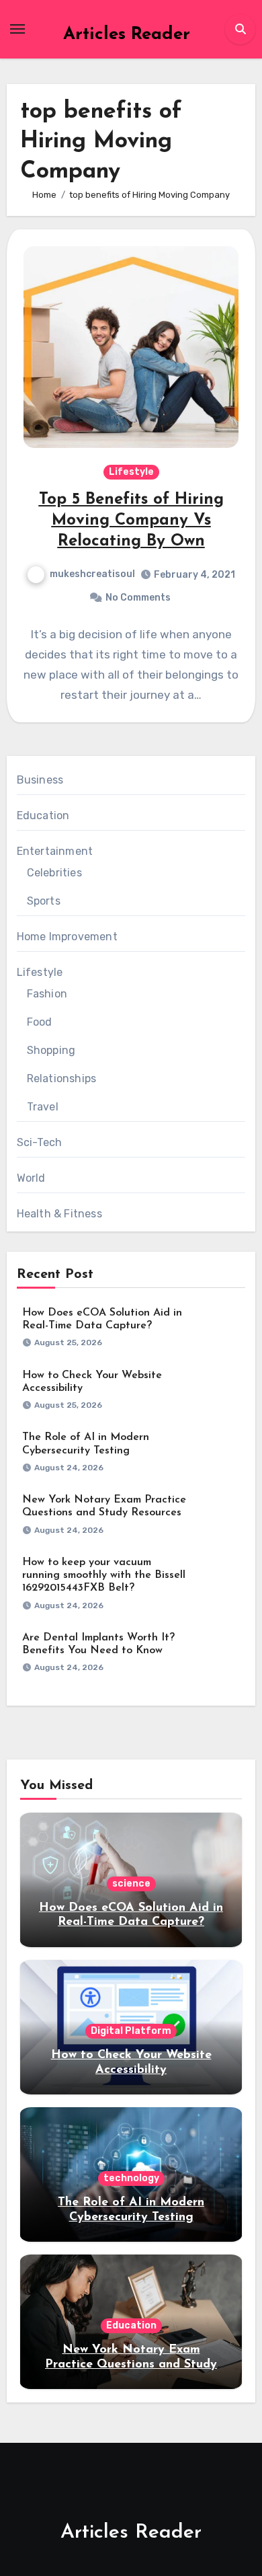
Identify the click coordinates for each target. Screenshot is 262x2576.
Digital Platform (131, 2031)
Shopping (51, 1050)
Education (43, 816)
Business (40, 780)
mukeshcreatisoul (92, 574)
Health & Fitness (59, 1214)
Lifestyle (131, 472)
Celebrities (54, 873)
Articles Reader (127, 35)
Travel (43, 1107)
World (31, 1178)
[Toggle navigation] (17, 29)
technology (131, 2178)
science (131, 1884)
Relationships (62, 1078)
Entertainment (55, 851)
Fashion (47, 994)
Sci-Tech (40, 1142)
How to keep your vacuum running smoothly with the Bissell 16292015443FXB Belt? (104, 1575)
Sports (44, 901)
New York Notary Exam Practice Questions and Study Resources (131, 2364)
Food (40, 1022)
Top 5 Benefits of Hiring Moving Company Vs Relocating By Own (131, 521)
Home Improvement (67, 937)
